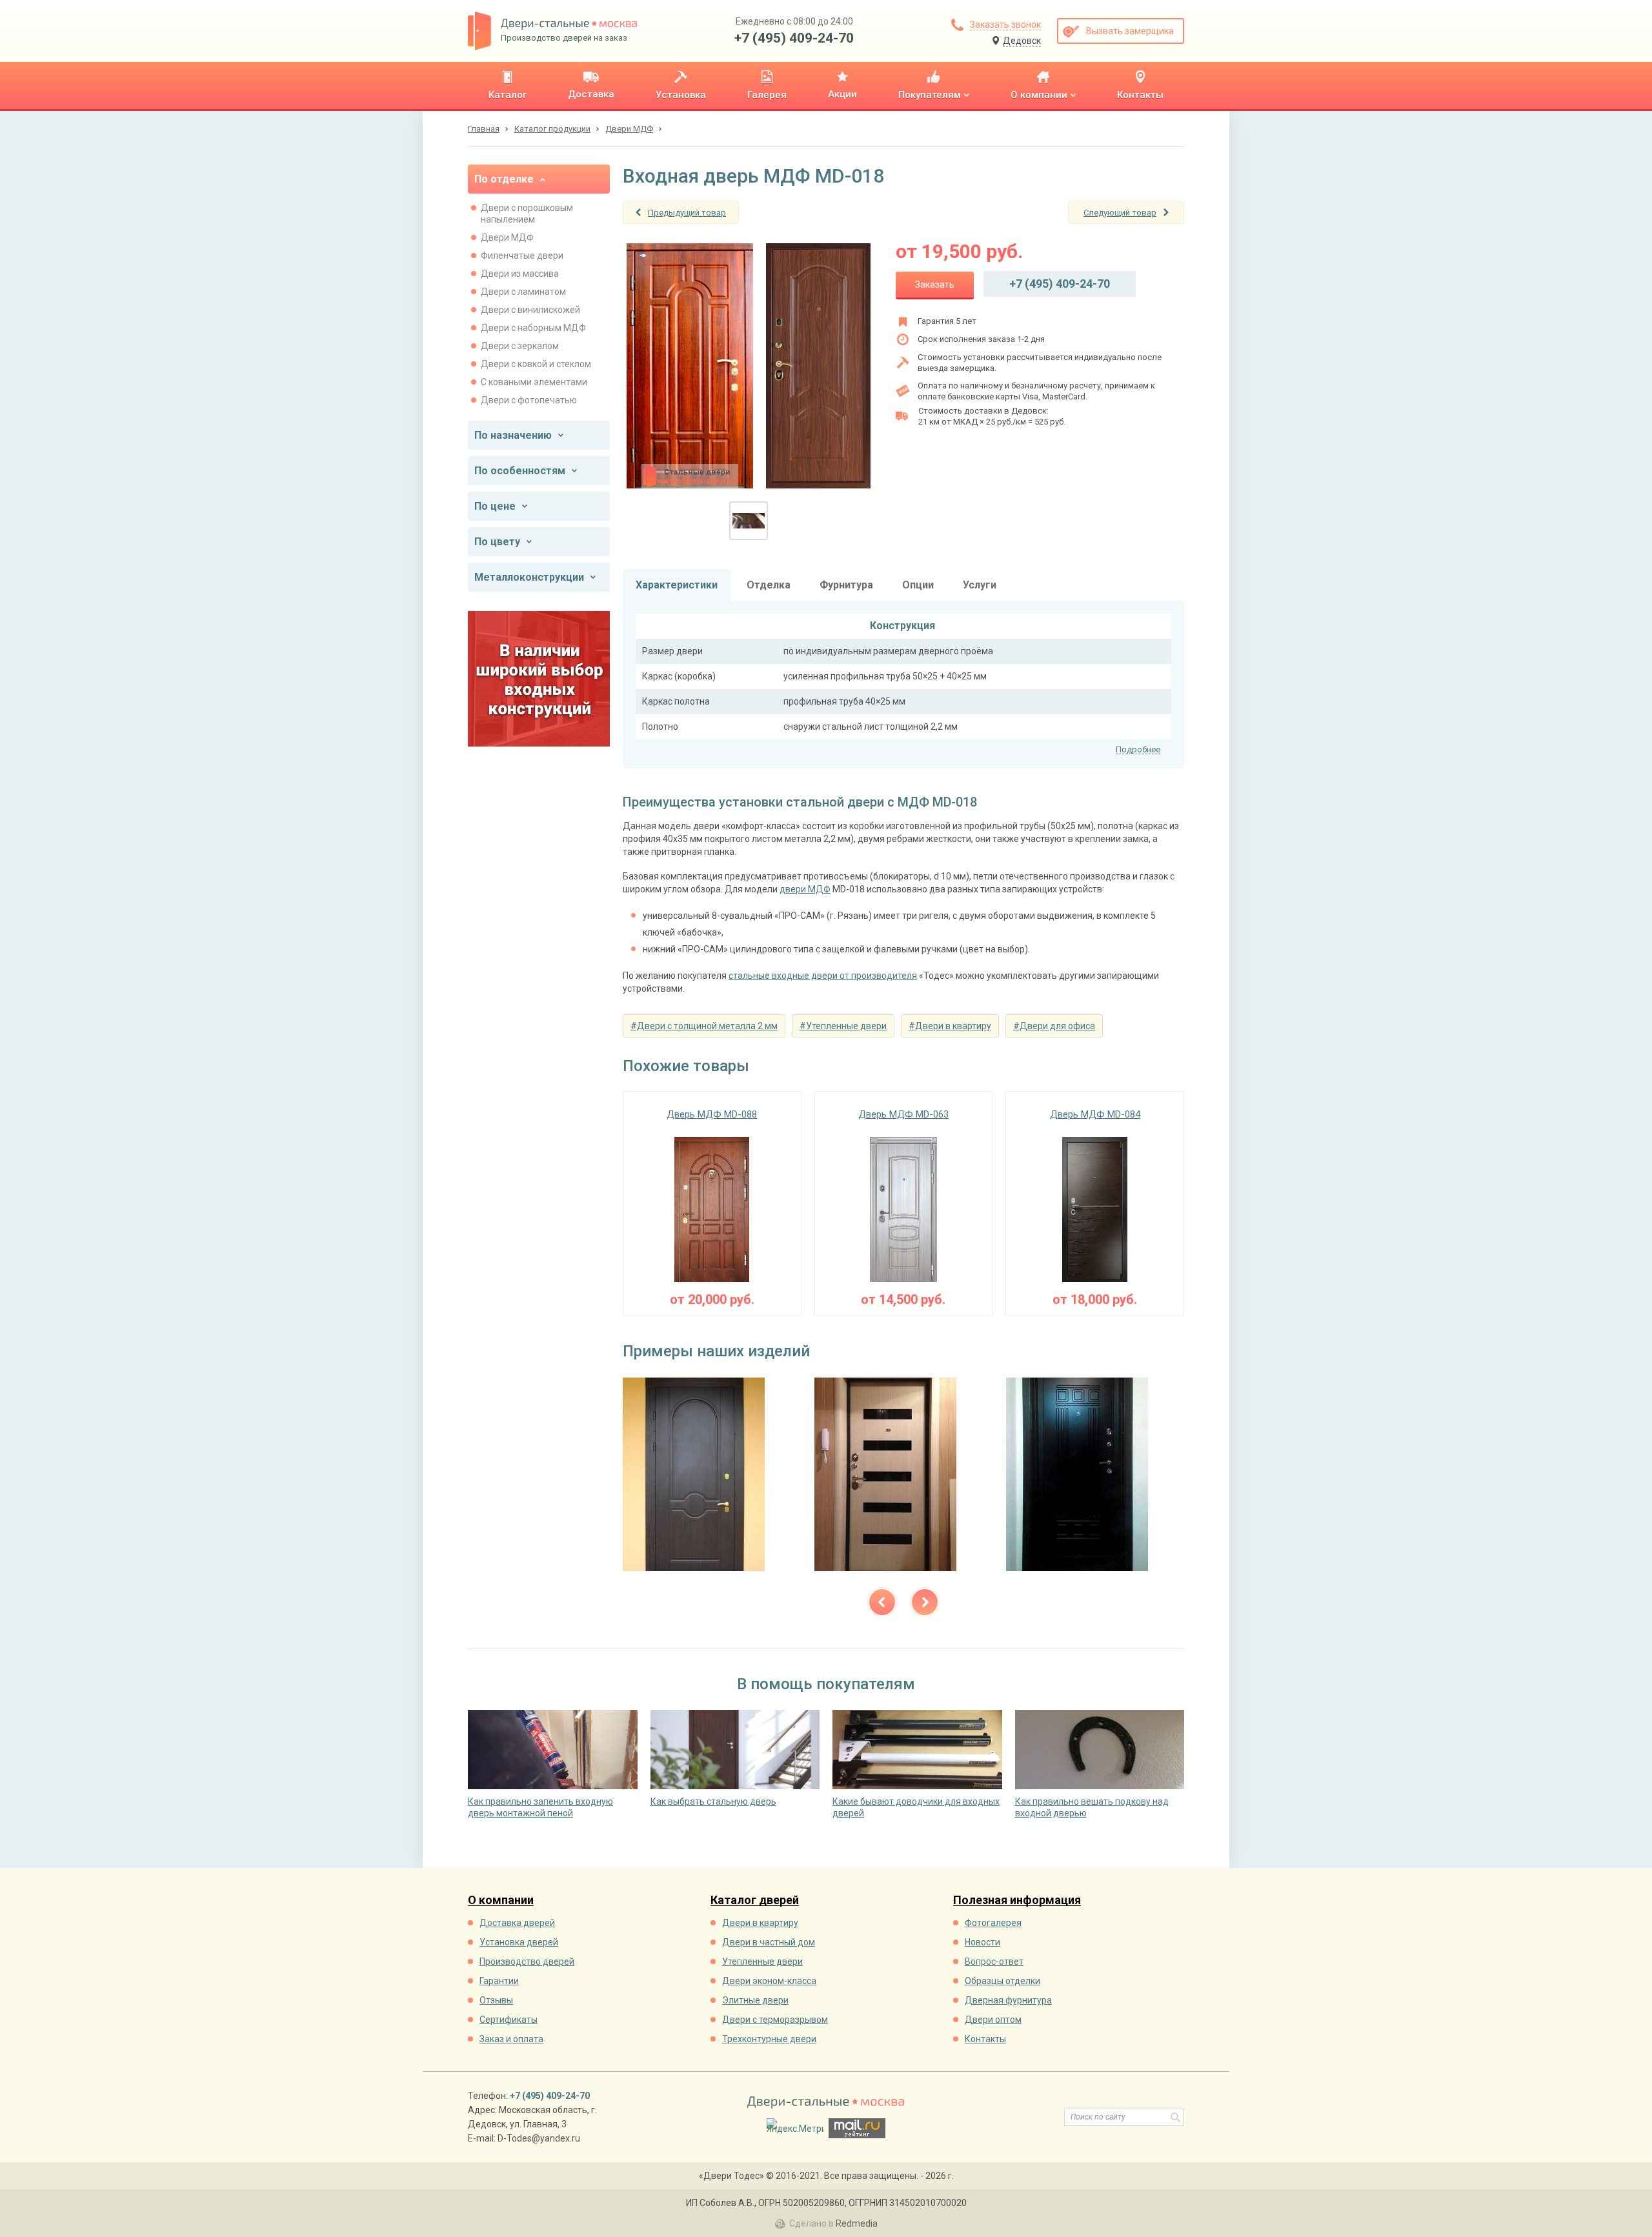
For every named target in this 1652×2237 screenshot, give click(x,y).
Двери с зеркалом (520, 346)
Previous (882, 1602)
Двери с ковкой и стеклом (536, 364)
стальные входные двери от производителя (823, 976)
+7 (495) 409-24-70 (794, 38)
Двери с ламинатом (523, 292)
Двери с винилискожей (530, 310)
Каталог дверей (755, 1901)
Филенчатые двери (522, 256)
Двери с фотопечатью (529, 400)
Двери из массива (520, 274)
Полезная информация (1017, 1901)
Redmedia (857, 2223)
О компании (501, 1901)
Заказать (935, 285)
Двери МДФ (507, 237)
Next (925, 1602)
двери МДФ (805, 889)
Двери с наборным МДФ (533, 328)
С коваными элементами (534, 382)
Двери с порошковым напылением (527, 214)
